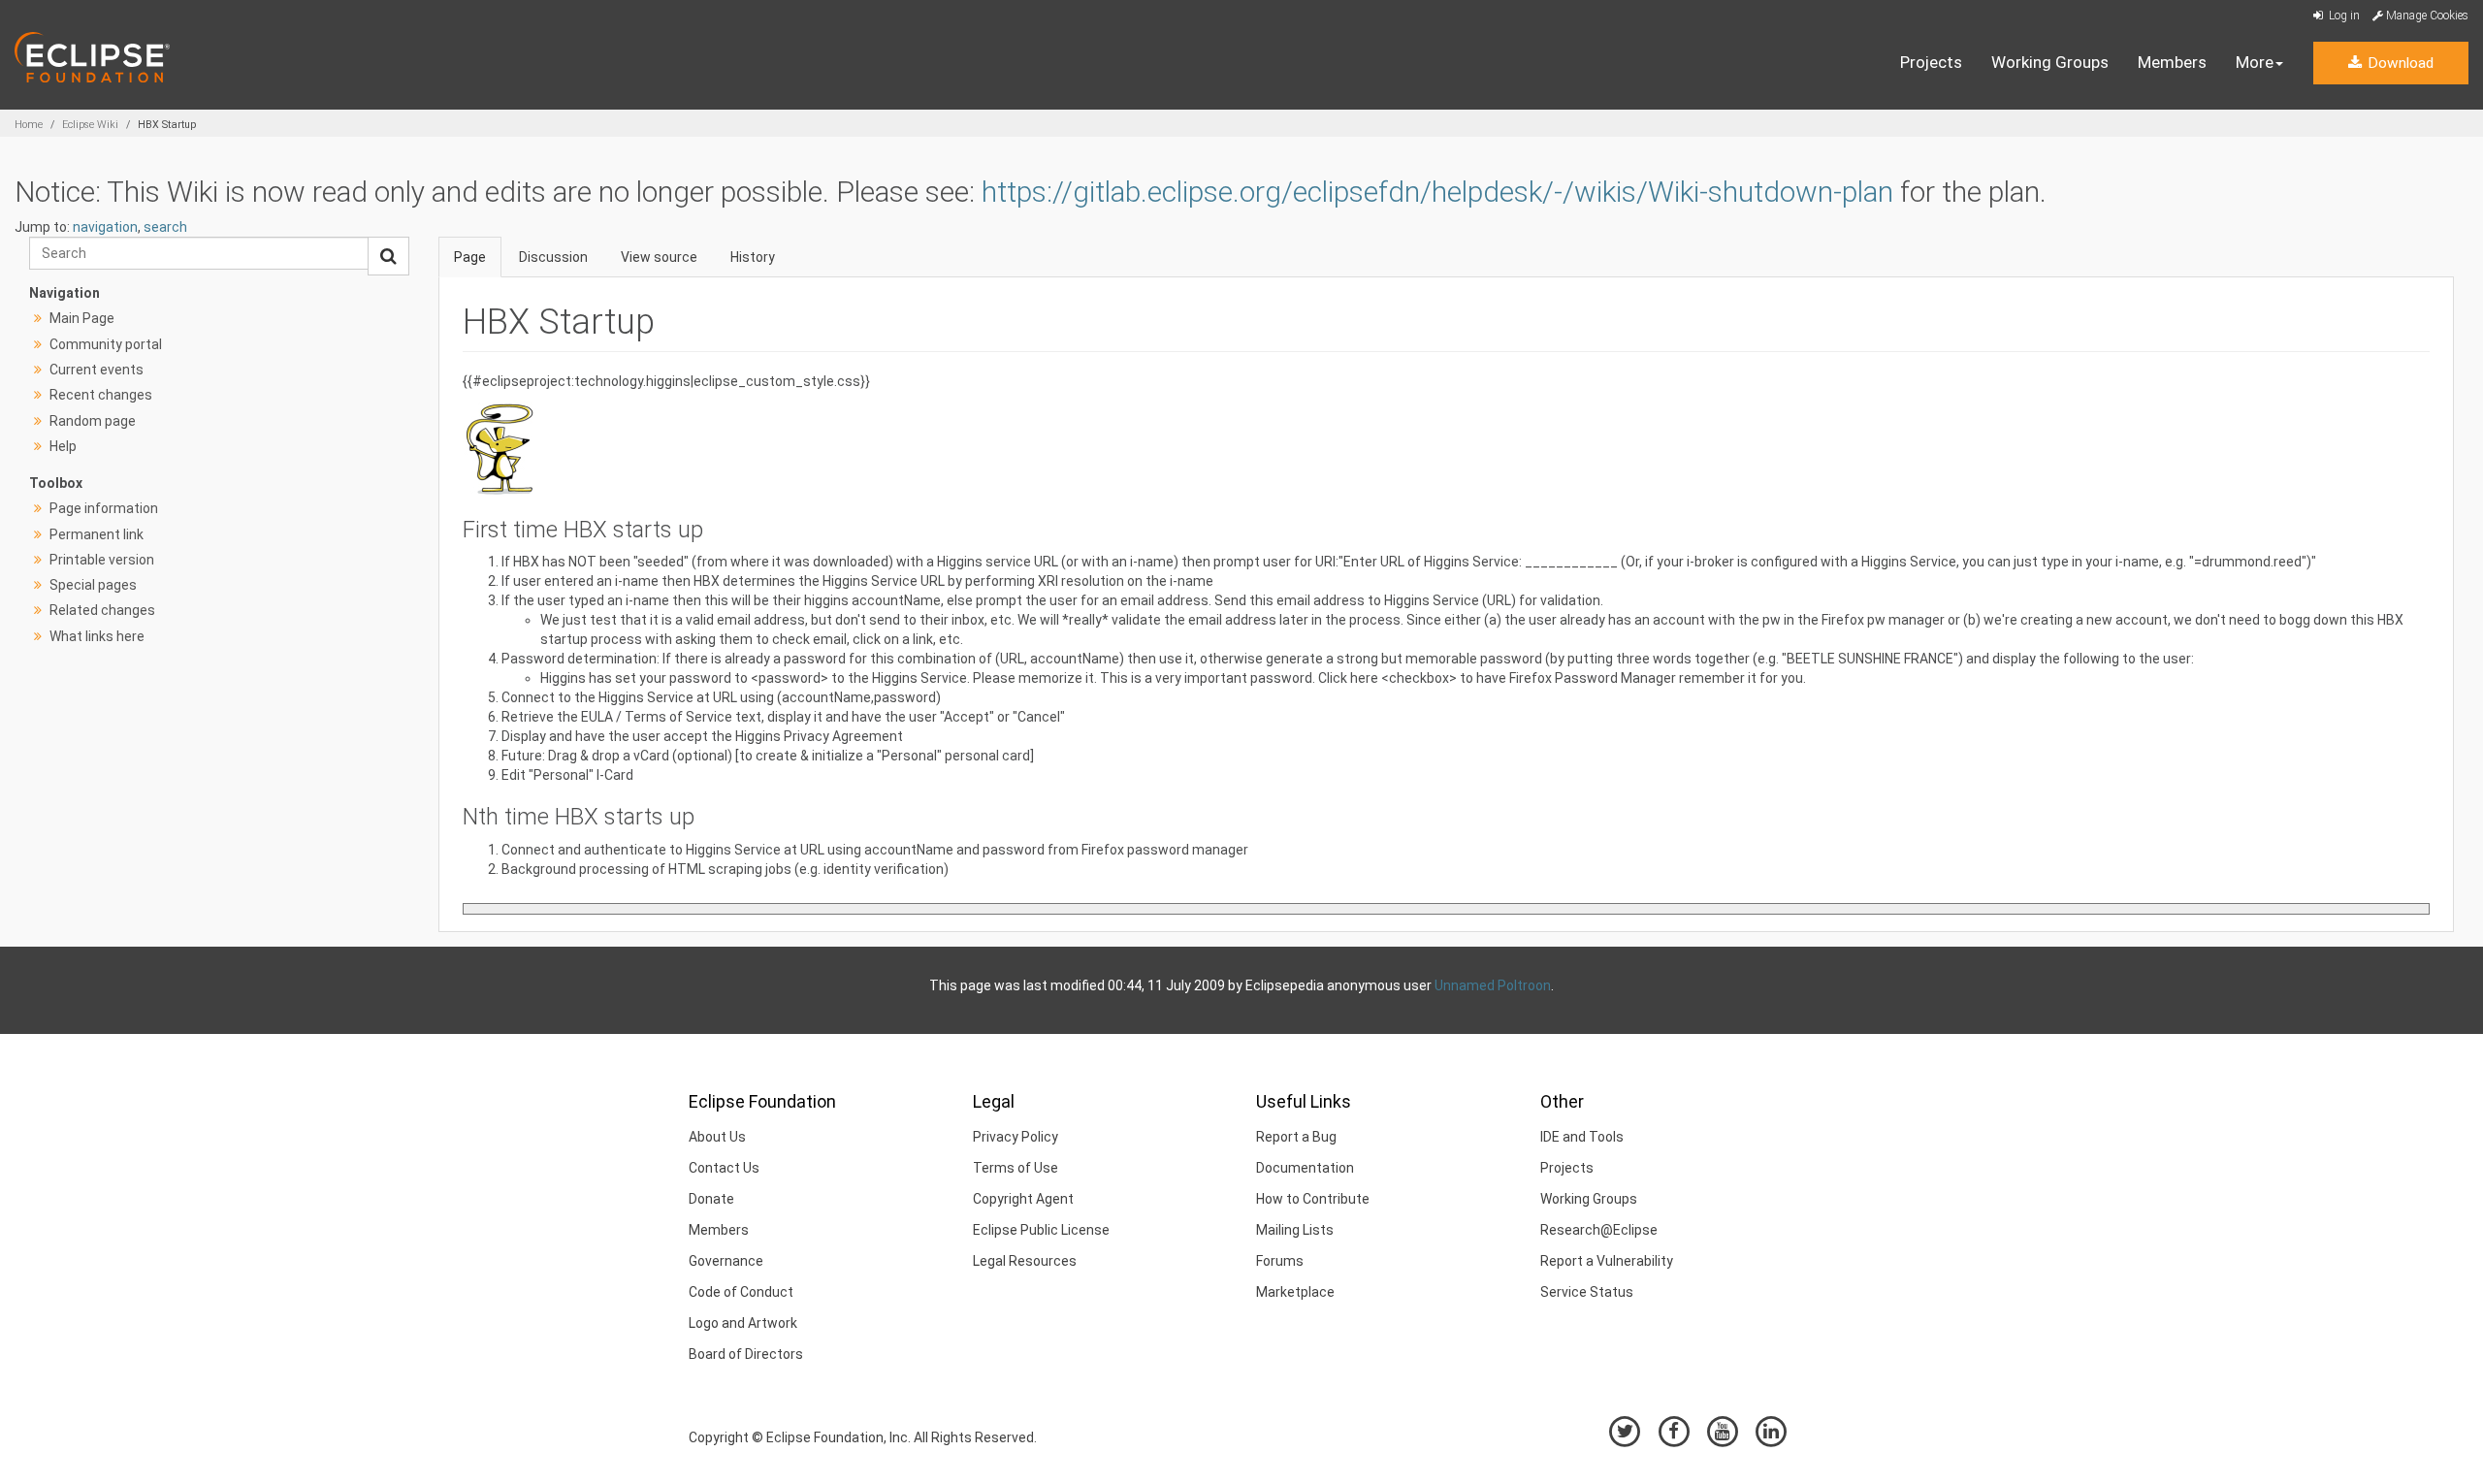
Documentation (1305, 1168)
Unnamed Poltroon (1493, 985)
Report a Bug (1296, 1137)
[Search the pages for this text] (388, 256)
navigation (105, 227)
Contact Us (724, 1168)
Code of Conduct (741, 1292)
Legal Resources (1025, 1261)
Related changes (102, 610)
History (753, 257)
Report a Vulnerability (1607, 1261)
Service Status (1587, 1292)
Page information (104, 508)
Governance (726, 1261)
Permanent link (97, 534)
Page (470, 257)
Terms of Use (1016, 1168)
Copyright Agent (1023, 1199)
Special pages (93, 585)
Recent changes (101, 395)
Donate (711, 1199)
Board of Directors (746, 1354)
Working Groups (2050, 62)
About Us (717, 1137)
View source (659, 257)
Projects (1931, 62)
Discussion (553, 257)
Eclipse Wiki (90, 125)
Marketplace (1295, 1292)
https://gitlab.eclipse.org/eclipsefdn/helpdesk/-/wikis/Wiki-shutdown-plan (1437, 192)
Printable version (102, 560)
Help (63, 446)
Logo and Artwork (743, 1323)
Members (2172, 62)
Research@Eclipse (1599, 1230)
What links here (97, 636)
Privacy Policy (1016, 1137)
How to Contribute (1313, 1199)
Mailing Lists (1295, 1230)
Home (29, 125)
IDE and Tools (1582, 1137)
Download (2399, 63)
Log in (2343, 16)
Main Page (82, 318)
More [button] (2255, 62)
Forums (1280, 1261)
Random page (93, 421)
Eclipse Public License (1041, 1230)
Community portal (106, 344)
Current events (97, 370)
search (165, 227)
